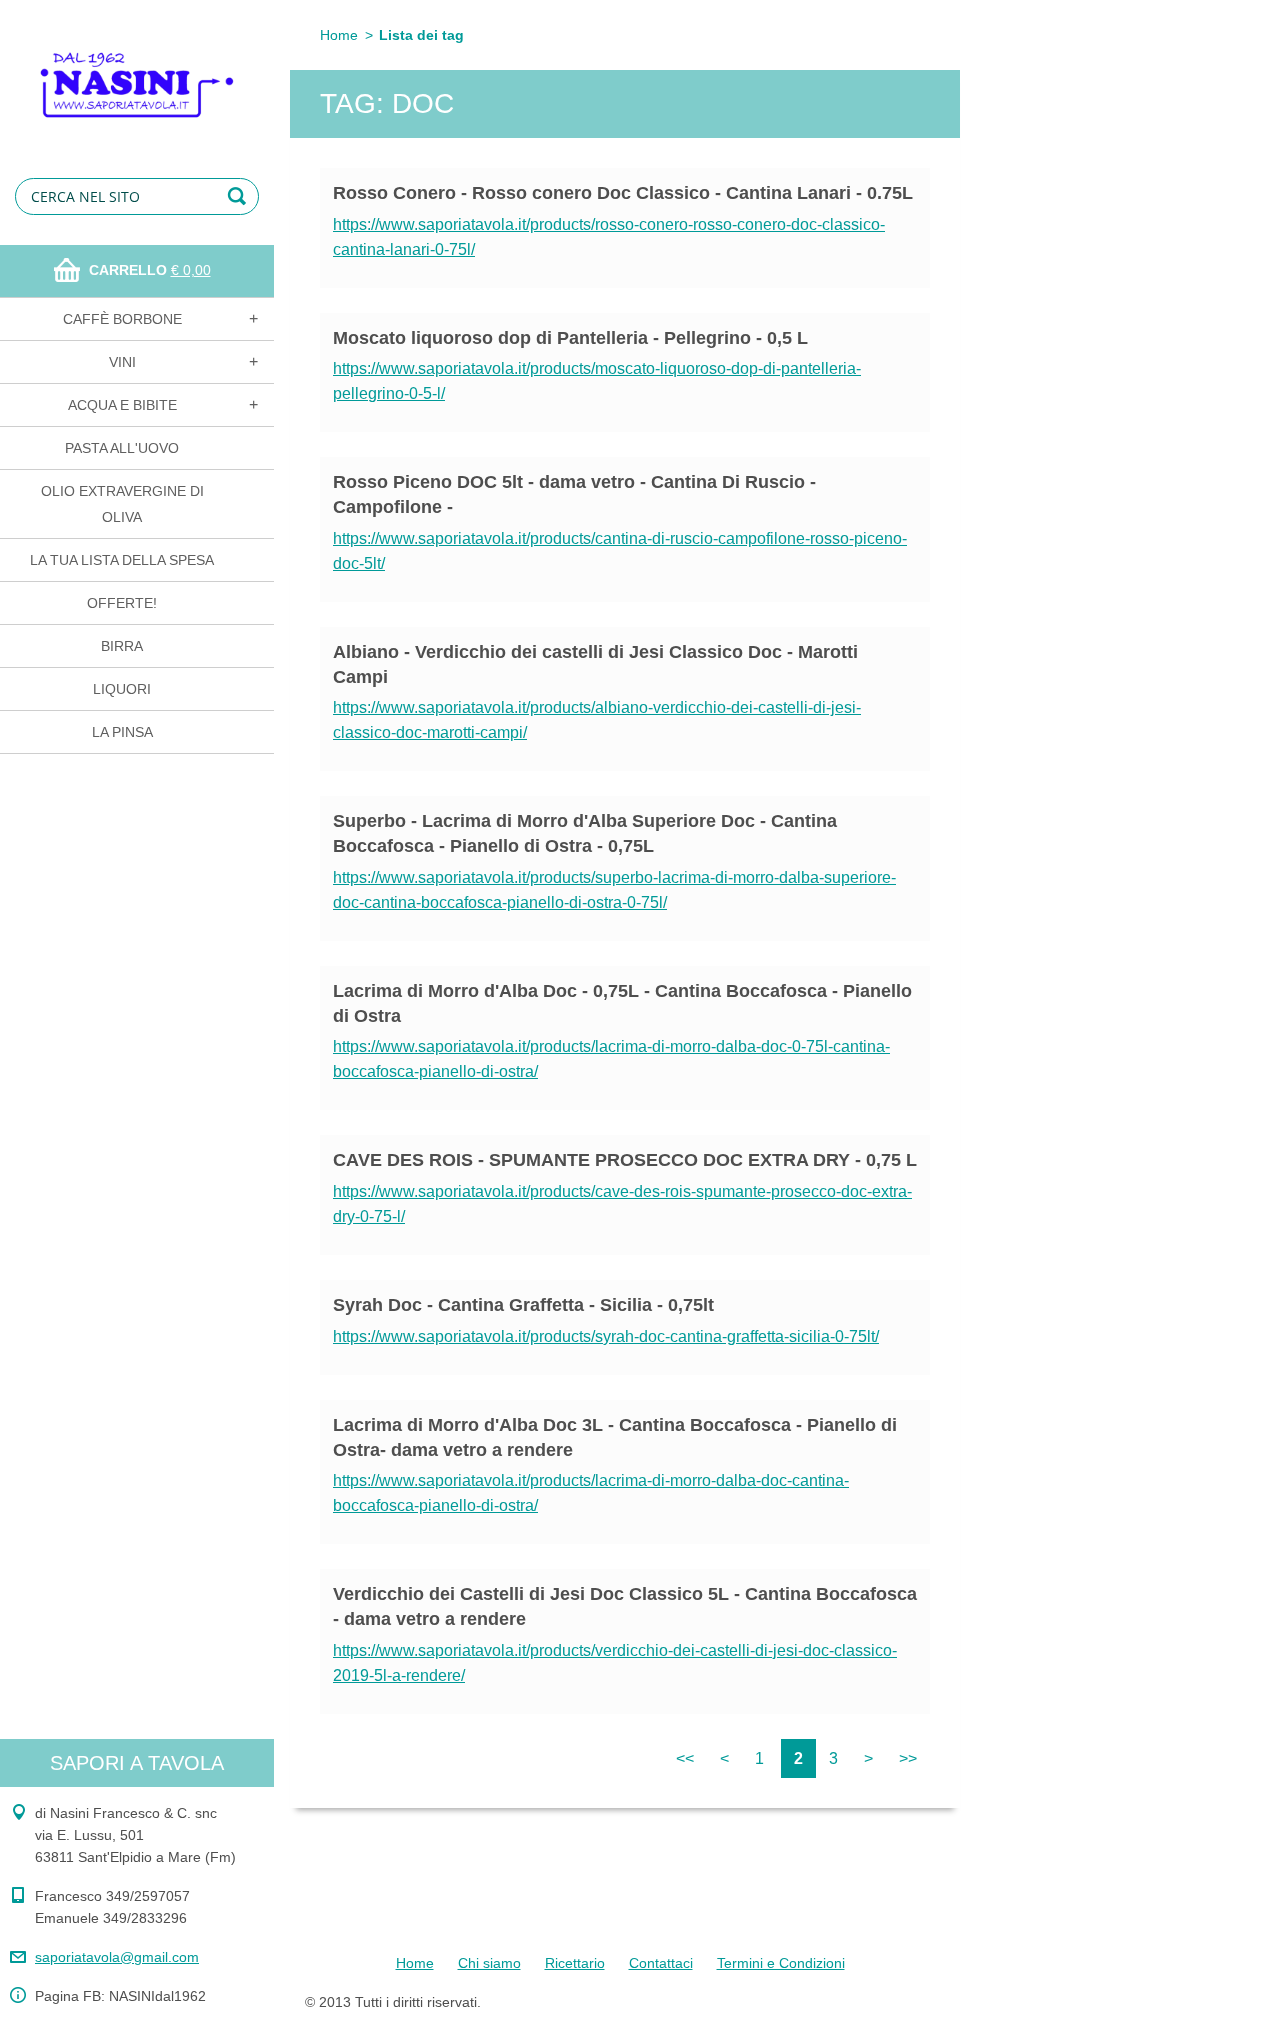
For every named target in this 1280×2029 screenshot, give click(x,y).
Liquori (122, 689)
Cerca (240, 196)
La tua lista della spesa (122, 560)
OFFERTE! (122, 603)
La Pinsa (122, 732)
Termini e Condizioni (781, 1963)
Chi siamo (489, 1963)
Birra (122, 646)
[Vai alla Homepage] (137, 71)
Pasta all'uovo (122, 448)
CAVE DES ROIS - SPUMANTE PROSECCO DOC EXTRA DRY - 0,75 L (625, 1160)
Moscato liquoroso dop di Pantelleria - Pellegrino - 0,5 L (570, 338)
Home (339, 35)
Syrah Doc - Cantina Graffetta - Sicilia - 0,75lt (523, 1305)
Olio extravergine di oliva (122, 504)
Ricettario (575, 1963)
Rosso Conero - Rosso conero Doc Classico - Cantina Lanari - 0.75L (623, 193)
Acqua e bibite (122, 405)
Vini (122, 362)
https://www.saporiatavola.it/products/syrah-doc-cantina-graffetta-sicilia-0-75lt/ (606, 1336)
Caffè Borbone (122, 319)
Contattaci (661, 1963)
